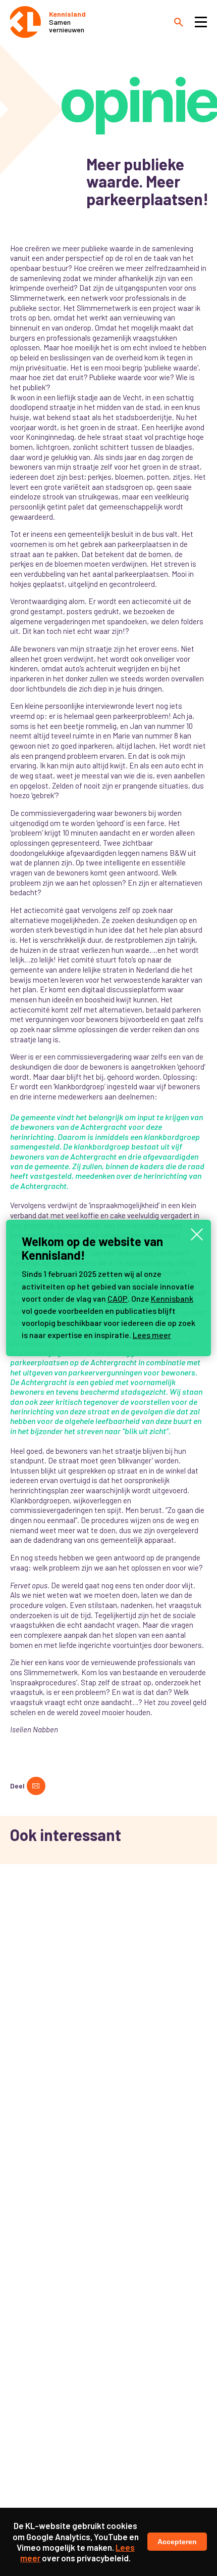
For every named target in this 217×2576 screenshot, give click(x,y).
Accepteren (177, 2542)
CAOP (118, 1298)
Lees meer (152, 1335)
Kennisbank (172, 1298)
